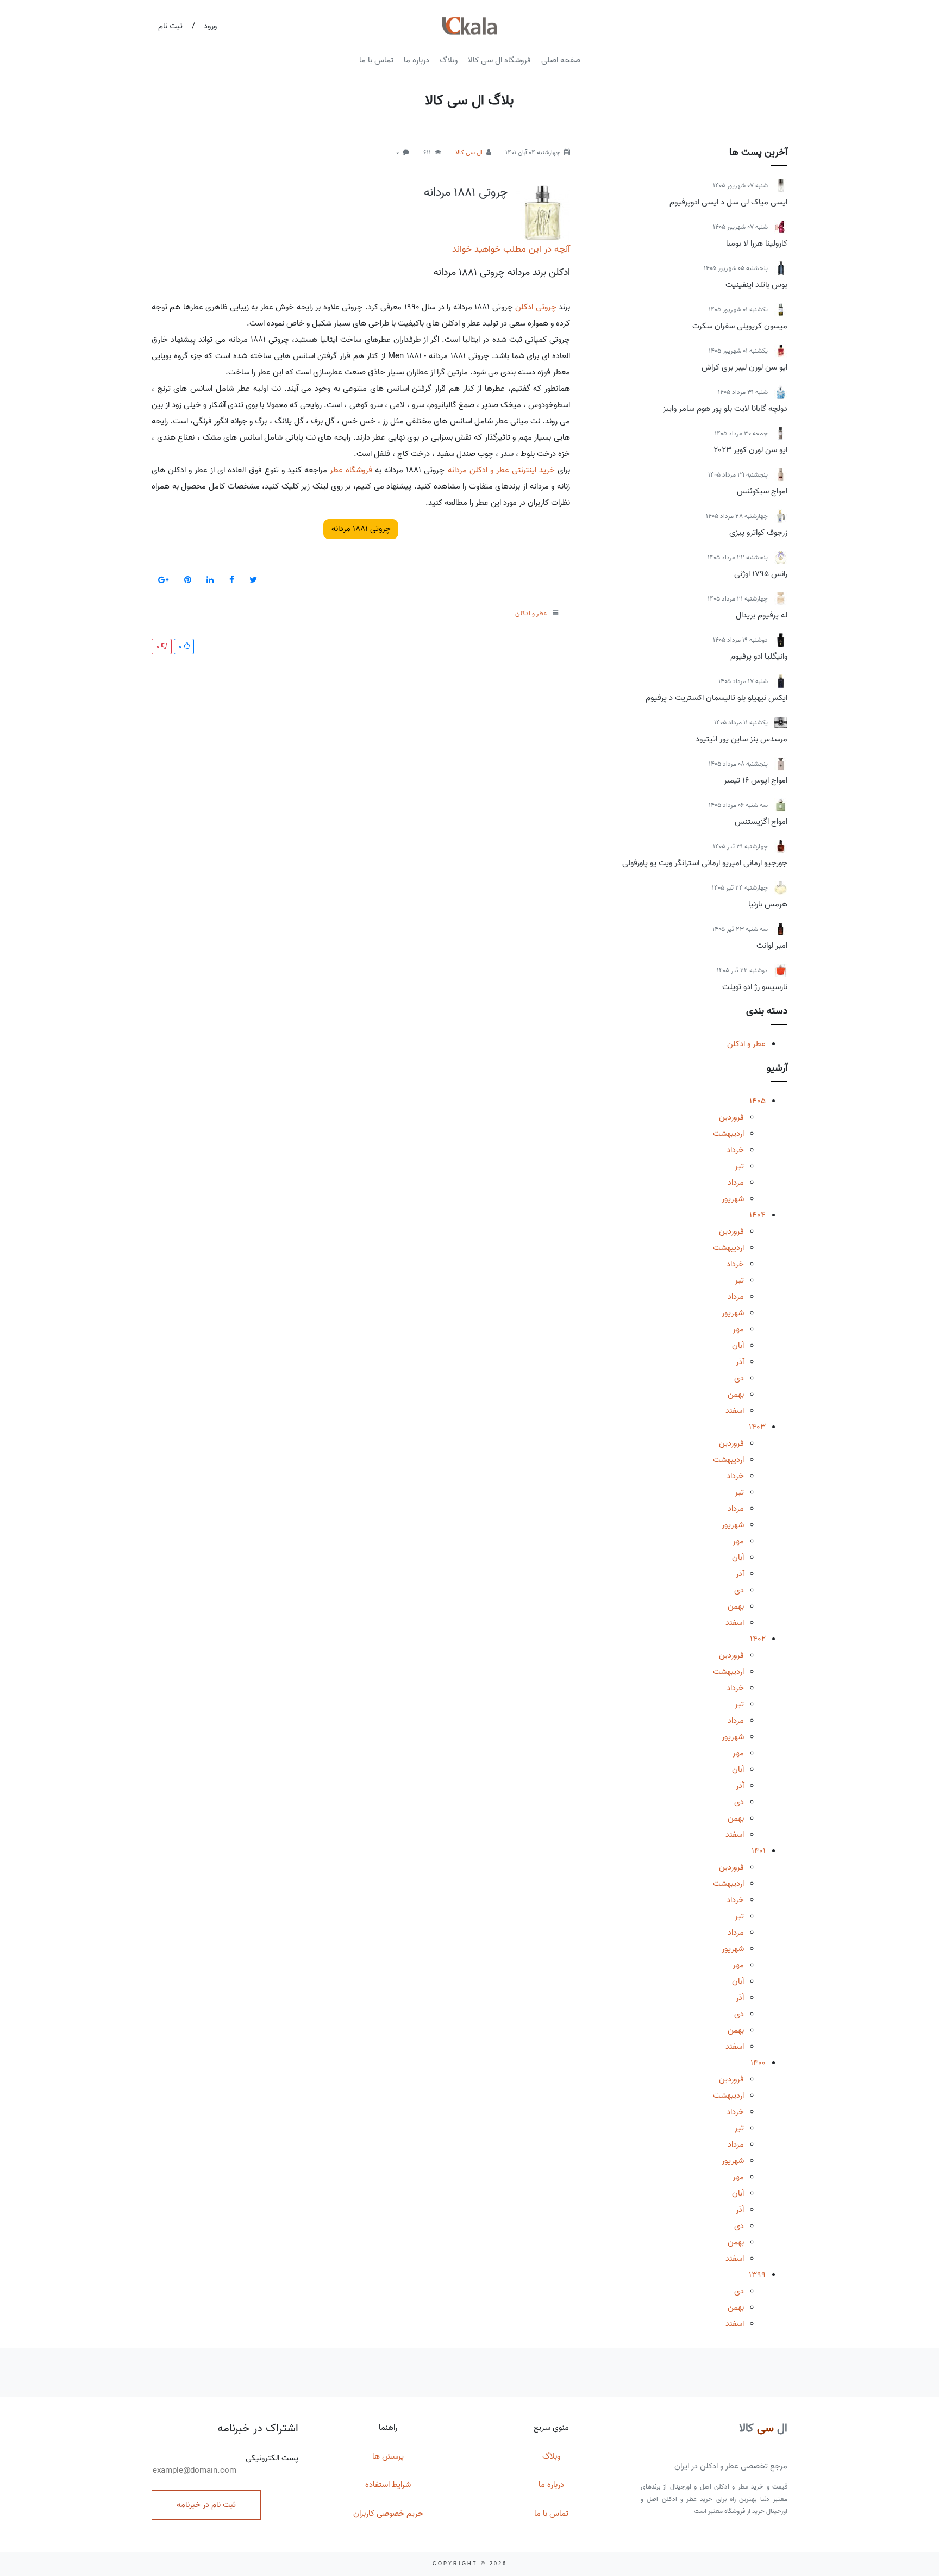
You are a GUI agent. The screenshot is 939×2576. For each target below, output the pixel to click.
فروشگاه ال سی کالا (499, 60)
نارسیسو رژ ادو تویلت (755, 987)
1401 (759, 1851)
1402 (758, 1639)
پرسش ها (388, 2456)
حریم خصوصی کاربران (388, 2514)
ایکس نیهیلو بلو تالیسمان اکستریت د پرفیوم (716, 698)
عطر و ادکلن (746, 1044)
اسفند (735, 1411)
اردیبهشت (728, 1134)
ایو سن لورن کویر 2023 (750, 450)
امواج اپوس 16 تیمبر (756, 780)
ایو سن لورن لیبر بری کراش (744, 367)
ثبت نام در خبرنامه (206, 2505)
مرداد (736, 1183)
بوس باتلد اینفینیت (756, 285)
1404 (758, 1215)
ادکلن (524, 307)
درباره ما (417, 60)
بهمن (736, 1395)
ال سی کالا (469, 152)
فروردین (731, 1117)
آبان (738, 1346)
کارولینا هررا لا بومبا (757, 243)
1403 (757, 1427)
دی (739, 1378)
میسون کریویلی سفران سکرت (740, 326)
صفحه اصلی (561, 60)
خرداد (735, 1150)
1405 (758, 1101)
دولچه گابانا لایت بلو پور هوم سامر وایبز (725, 409)
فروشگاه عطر (351, 470)
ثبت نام (170, 26)
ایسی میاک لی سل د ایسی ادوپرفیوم (728, 202)
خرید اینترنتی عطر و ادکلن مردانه (501, 470)
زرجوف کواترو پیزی (758, 533)
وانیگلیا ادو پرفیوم (759, 656)
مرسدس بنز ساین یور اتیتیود (741, 739)
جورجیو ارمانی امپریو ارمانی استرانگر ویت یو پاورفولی (705, 863)
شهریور (733, 1199)
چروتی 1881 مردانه (466, 192)
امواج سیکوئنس (762, 491)
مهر (738, 1329)
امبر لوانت (772, 946)
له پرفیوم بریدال (762, 615)
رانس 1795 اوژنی (761, 574)
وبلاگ (449, 60)
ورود (210, 26)
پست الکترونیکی (272, 2458)
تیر (739, 1166)
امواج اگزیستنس (761, 822)
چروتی (546, 307)
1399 (757, 2275)
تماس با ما (376, 60)
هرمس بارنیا (768, 904)
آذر (740, 1362)
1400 (758, 2063)
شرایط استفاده (388, 2485)
